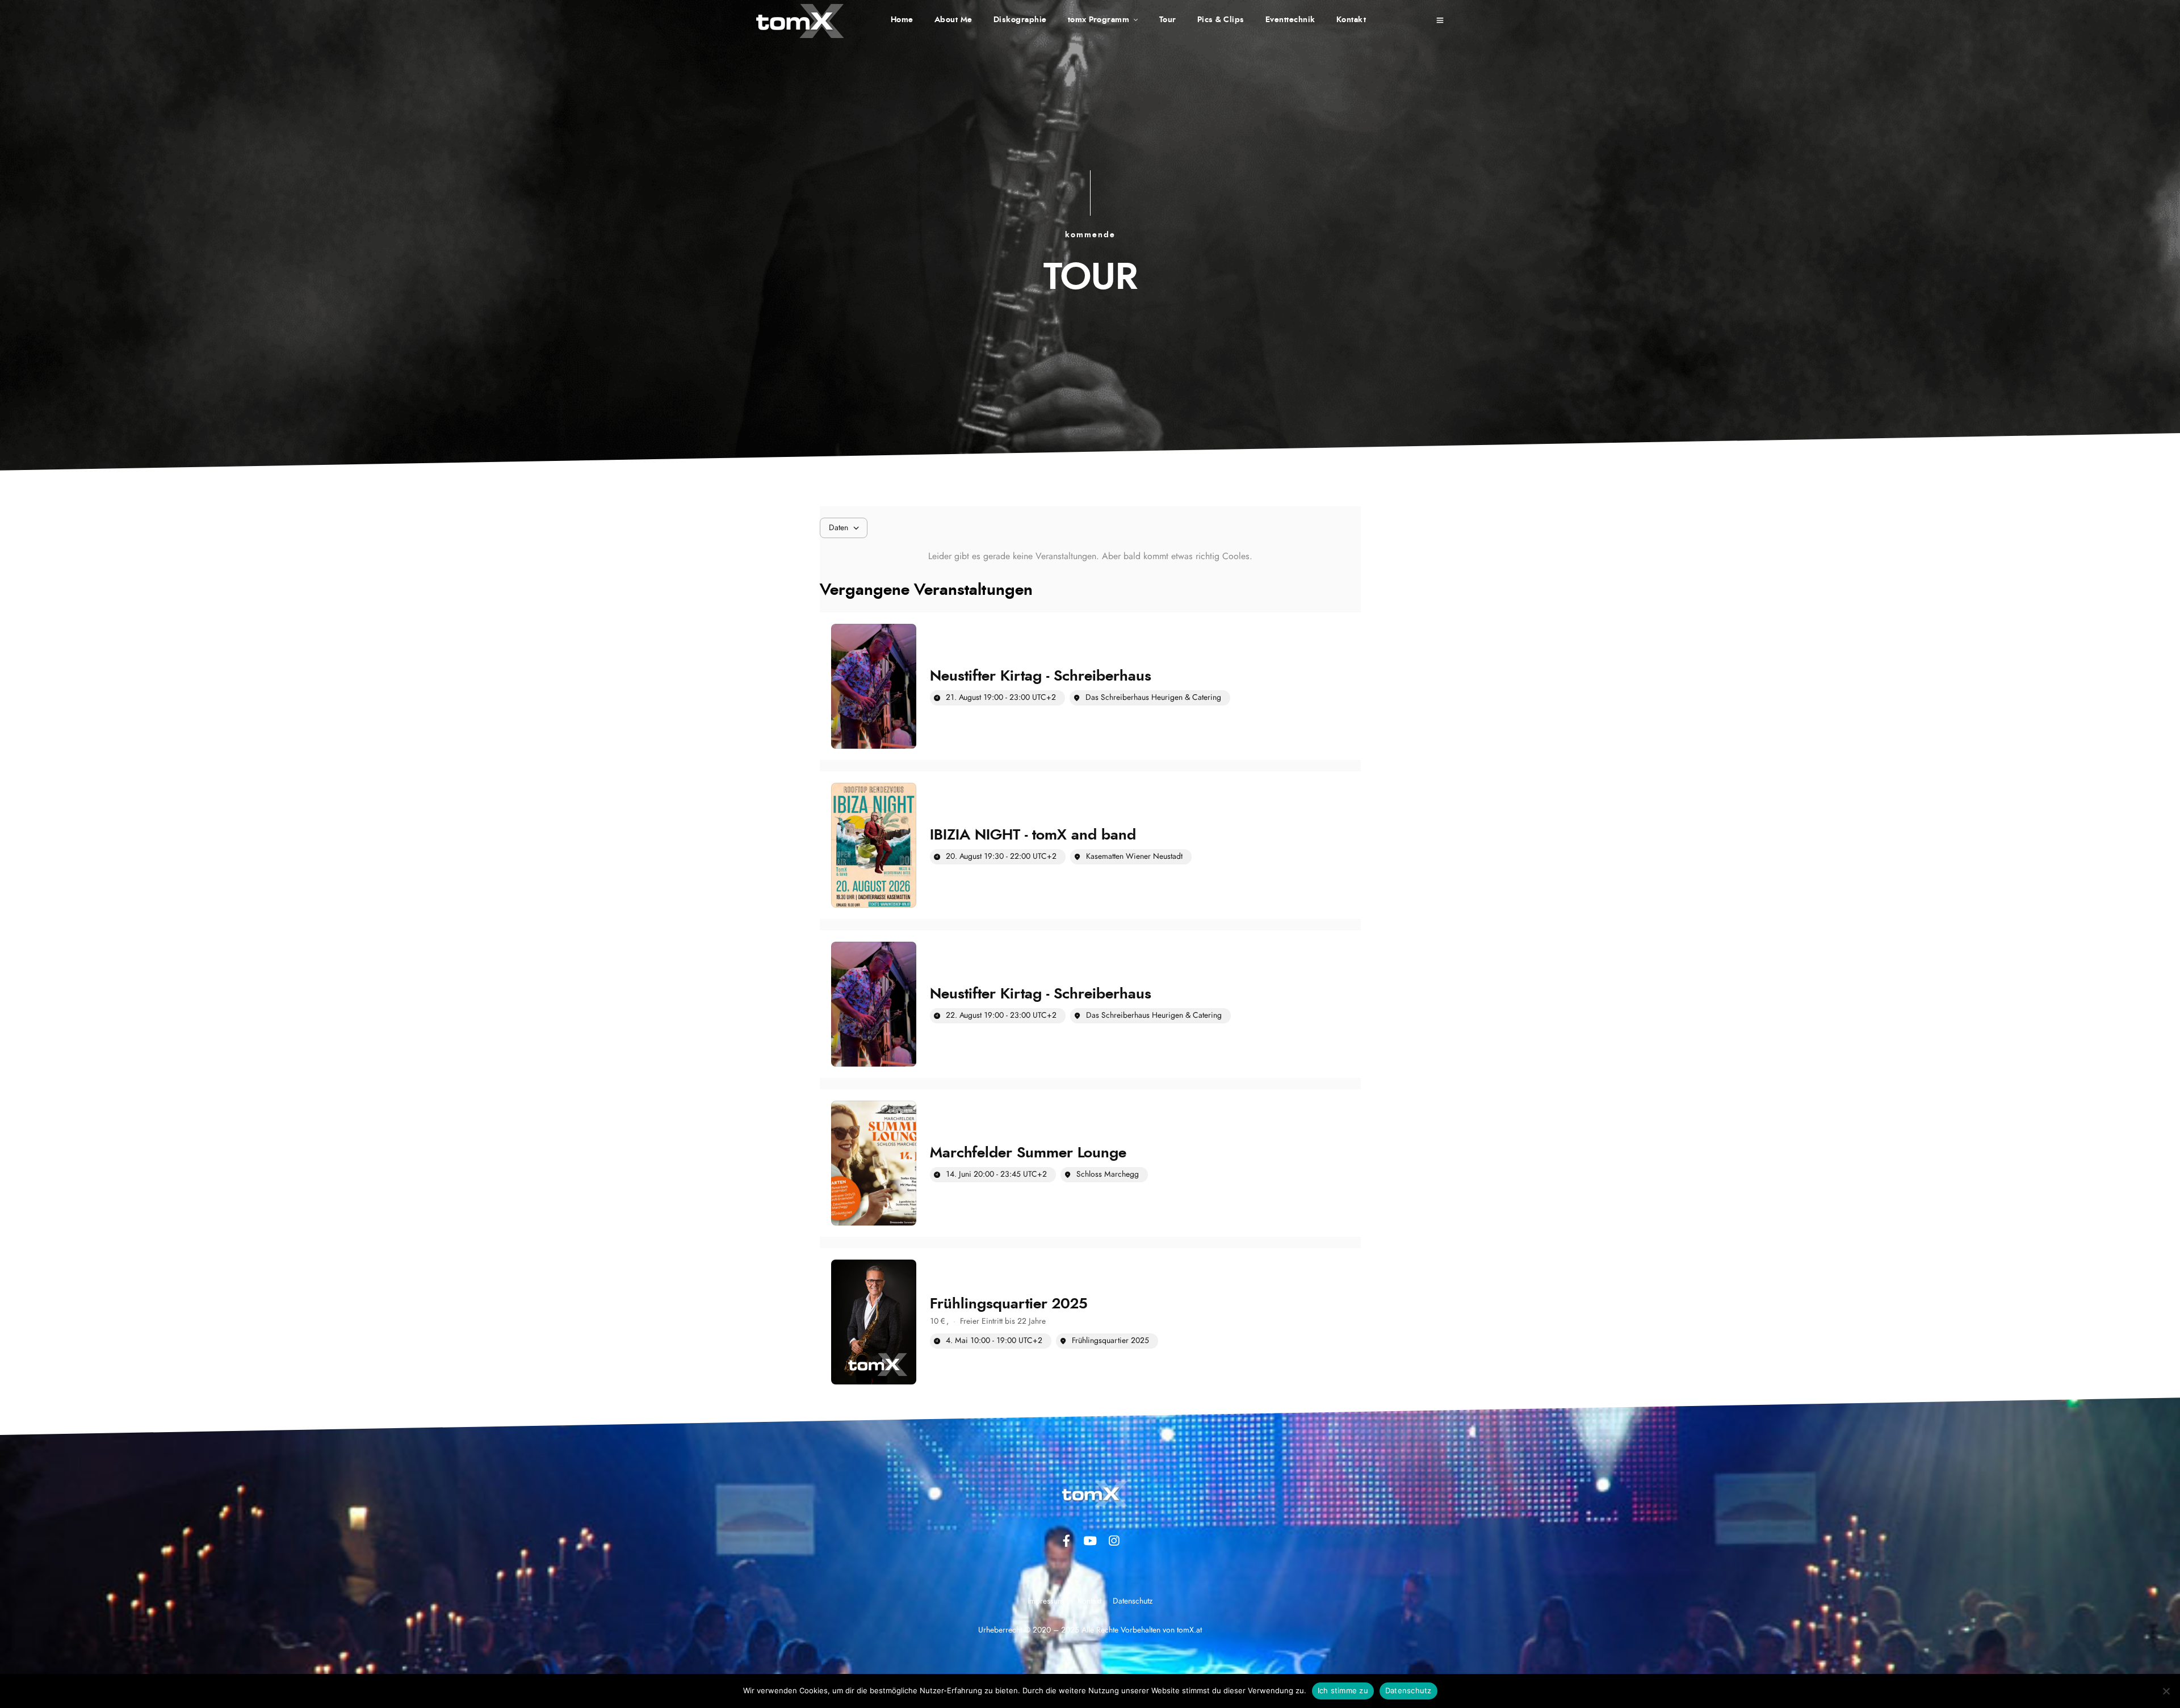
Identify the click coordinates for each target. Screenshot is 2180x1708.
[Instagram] (1114, 1541)
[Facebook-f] (1066, 1541)
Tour (1168, 20)
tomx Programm (1099, 20)
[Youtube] (1090, 1541)
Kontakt (1351, 20)
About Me (953, 20)
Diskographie (1020, 20)
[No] (2166, 1691)
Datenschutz (1408, 1690)
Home (902, 20)
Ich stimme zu (1343, 1690)
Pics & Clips (1221, 20)
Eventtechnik (1290, 20)
